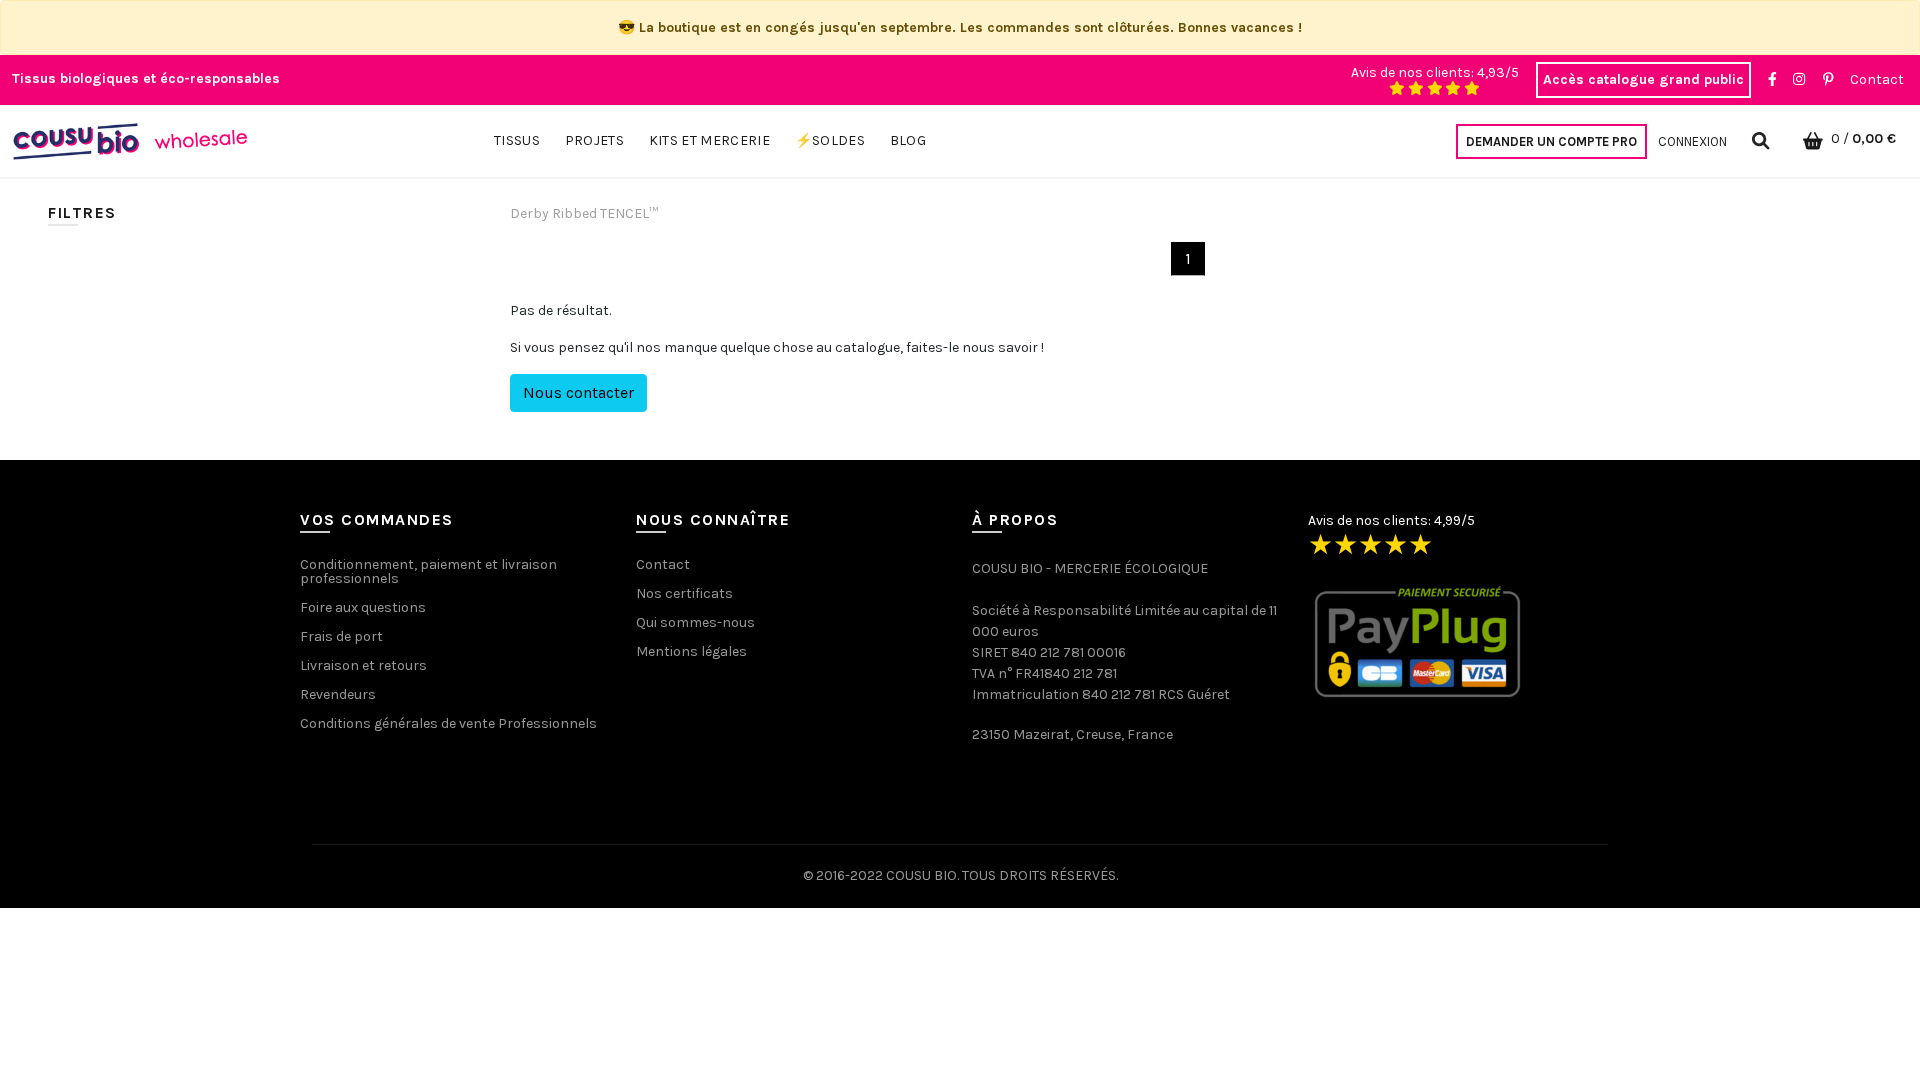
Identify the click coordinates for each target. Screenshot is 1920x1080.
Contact (1877, 79)
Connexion (1692, 141)
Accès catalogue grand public (1643, 79)
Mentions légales (691, 651)
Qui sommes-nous (695, 622)
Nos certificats (684, 593)
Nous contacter (578, 392)
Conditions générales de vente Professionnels (448, 723)
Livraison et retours (363, 665)
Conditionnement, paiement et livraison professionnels (428, 571)
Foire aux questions (363, 607)
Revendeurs (338, 694)
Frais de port (341, 636)
